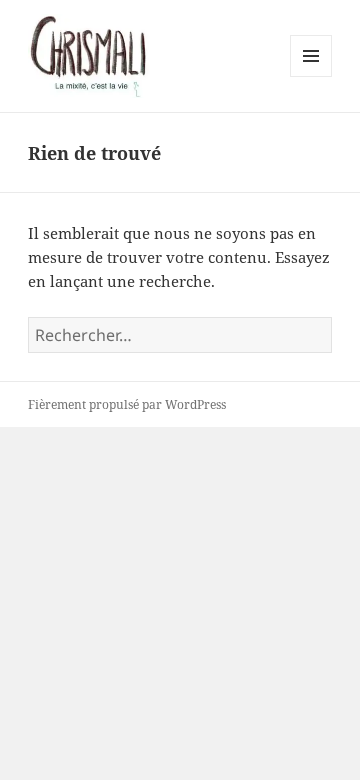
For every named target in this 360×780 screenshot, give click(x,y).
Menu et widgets (311, 76)
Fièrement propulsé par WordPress (127, 404)
